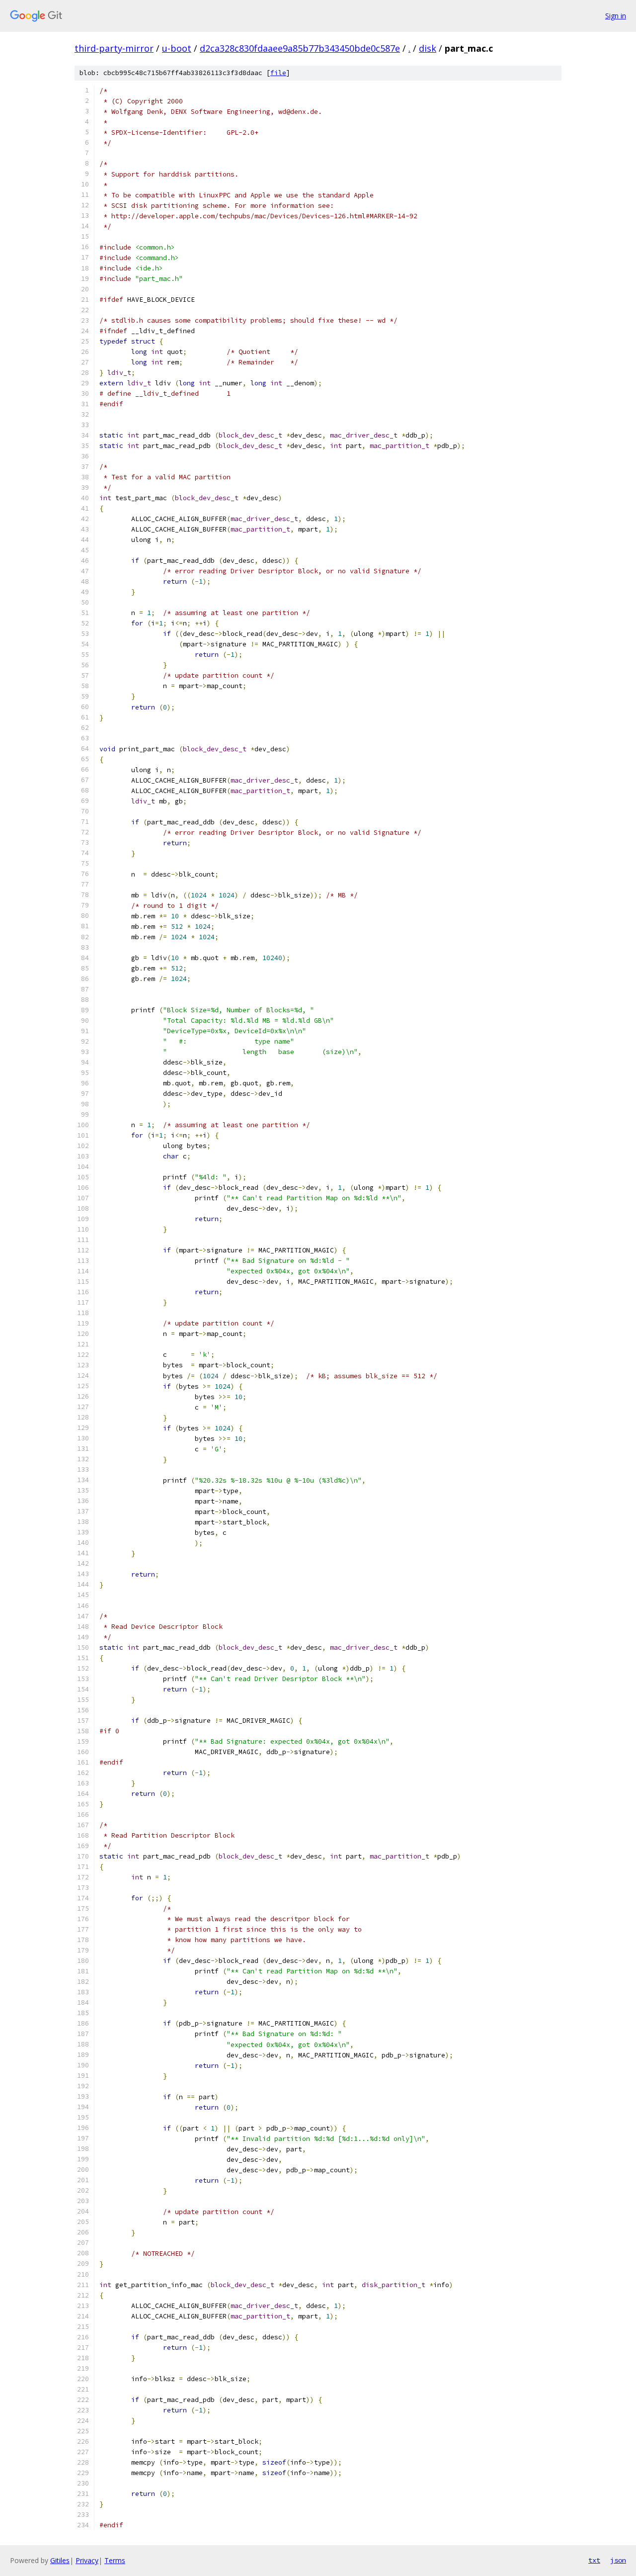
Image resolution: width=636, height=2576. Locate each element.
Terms (115, 2560)
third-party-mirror (114, 48)
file (278, 73)
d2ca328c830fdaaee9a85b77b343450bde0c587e (300, 48)
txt (594, 2560)
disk (428, 48)
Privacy (87, 2560)
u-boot (177, 48)
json (618, 2560)
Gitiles (60, 2560)
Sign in (616, 16)
